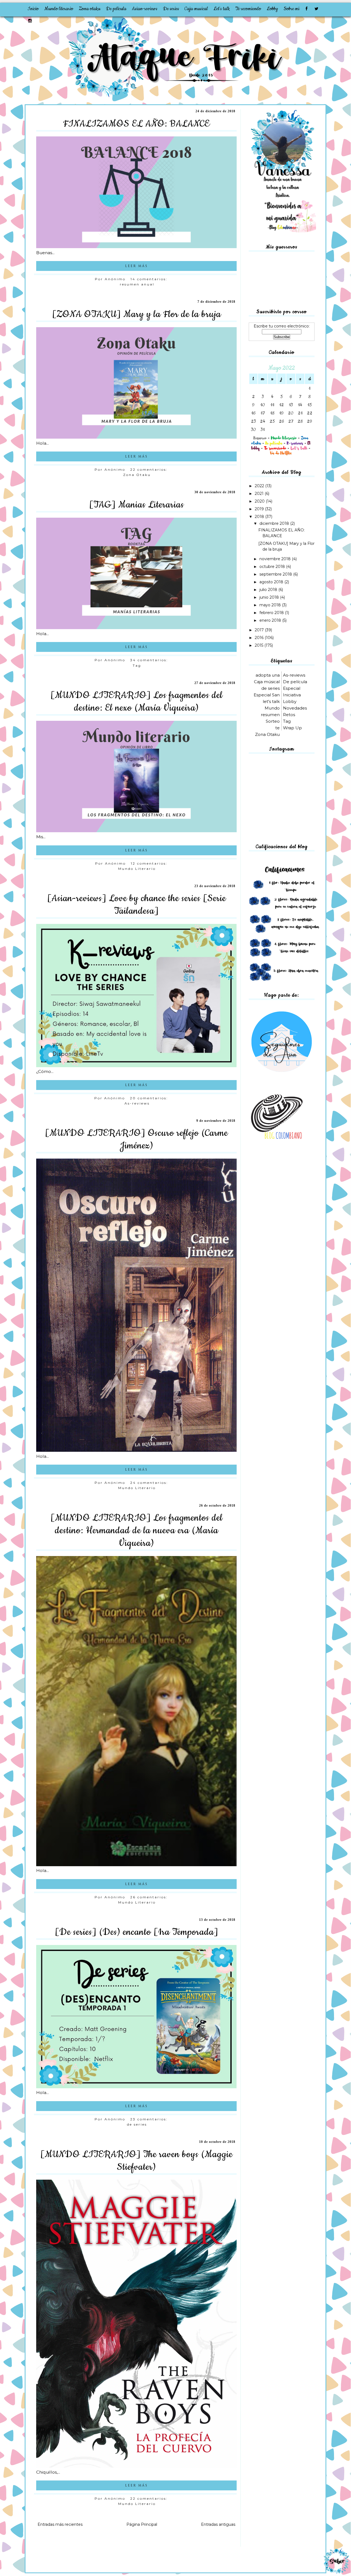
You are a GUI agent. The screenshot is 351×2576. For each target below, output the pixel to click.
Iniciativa (292, 695)
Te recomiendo (248, 9)
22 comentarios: (150, 469)
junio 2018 (270, 597)
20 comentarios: (150, 1098)
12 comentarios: (150, 863)
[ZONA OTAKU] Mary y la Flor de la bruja (137, 314)
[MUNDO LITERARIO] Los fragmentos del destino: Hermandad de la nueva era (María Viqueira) (137, 1531)
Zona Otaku (137, 475)
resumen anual (137, 284)
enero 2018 (271, 620)
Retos (289, 715)
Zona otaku (90, 9)
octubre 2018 (273, 567)
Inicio (33, 9)
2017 (260, 630)
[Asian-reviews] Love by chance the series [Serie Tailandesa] (137, 905)
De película (116, 9)
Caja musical (196, 9)
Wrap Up (292, 728)
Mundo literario (59, 9)
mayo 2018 (271, 605)
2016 (260, 638)
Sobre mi (291, 9)
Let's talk (222, 9)
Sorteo (273, 721)
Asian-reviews (145, 9)
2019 (260, 509)
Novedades (295, 708)
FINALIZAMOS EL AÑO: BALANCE (136, 124)
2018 (260, 517)
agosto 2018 (272, 582)
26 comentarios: (150, 1897)
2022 (260, 486)
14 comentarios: (150, 279)
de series (137, 2124)
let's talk (271, 701)
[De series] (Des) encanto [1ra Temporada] (137, 1932)
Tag (137, 665)
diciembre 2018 (275, 523)
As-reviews (137, 1103)
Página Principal (142, 2524)
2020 (260, 501)
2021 (260, 494)
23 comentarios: (150, 2119)
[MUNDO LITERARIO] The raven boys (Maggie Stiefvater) (136, 2161)
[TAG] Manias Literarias (137, 505)
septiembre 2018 (276, 574)
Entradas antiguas (218, 2524)
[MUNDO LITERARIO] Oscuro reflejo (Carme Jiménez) (136, 1139)
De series (171, 9)
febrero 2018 (272, 613)
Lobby (272, 9)
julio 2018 (269, 590)
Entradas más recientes (60, 2524)
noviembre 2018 (276, 559)
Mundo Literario (137, 869)
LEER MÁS (136, 266)
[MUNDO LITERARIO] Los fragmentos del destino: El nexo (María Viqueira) (137, 702)
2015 (260, 645)
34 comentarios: (150, 660)
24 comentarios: (150, 1483)
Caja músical (267, 682)
